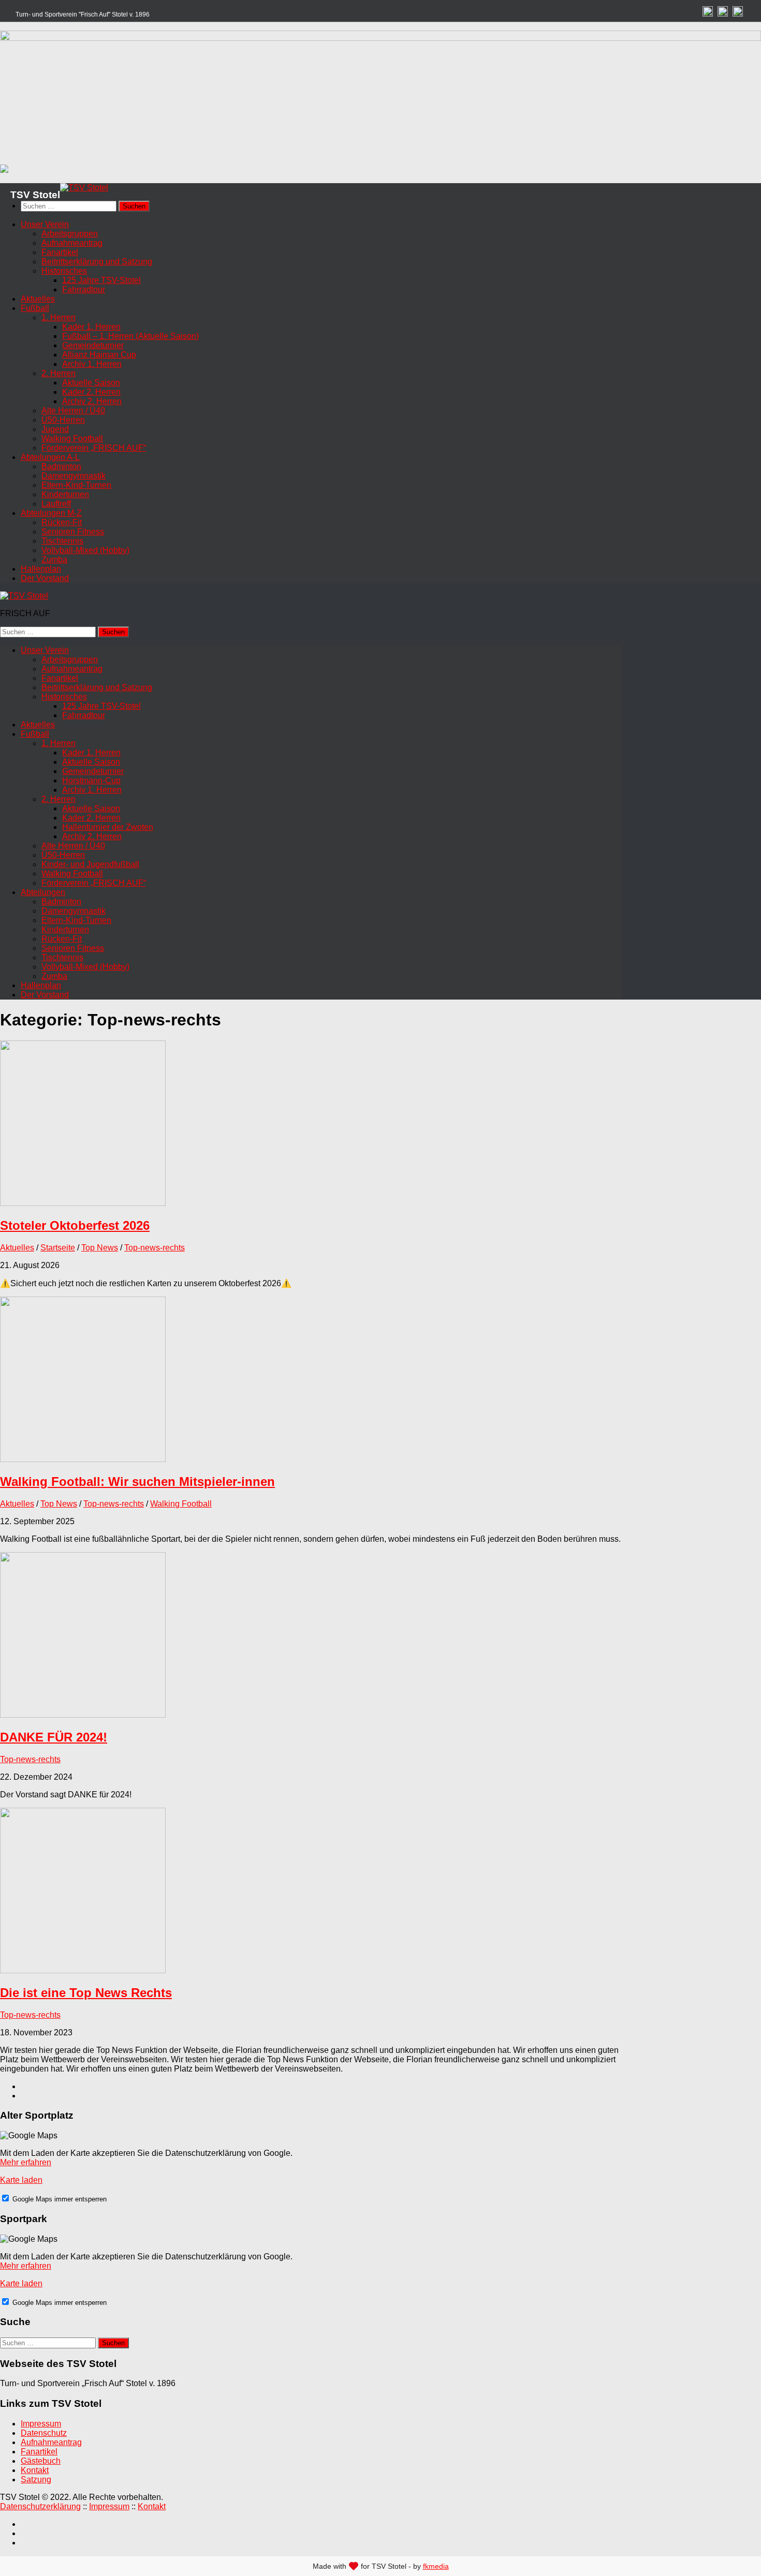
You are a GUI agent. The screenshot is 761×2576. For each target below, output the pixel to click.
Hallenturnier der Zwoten (108, 827)
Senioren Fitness (73, 532)
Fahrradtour (84, 289)
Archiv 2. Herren (92, 401)
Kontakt (35, 2470)
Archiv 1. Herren (92, 364)
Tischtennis (62, 541)
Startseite (58, 1248)
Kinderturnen (65, 494)
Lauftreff (56, 504)
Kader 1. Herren (91, 327)
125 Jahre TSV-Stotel (101, 280)
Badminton (61, 466)
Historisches (64, 271)
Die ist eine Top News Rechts (86, 1993)
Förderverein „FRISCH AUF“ (94, 448)
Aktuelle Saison (91, 383)
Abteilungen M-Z (51, 513)
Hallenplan (41, 569)
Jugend (55, 429)
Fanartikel (60, 252)
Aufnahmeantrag (72, 243)
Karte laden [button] (21, 2180)
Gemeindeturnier (93, 345)
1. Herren (58, 317)
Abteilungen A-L (50, 457)
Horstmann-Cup (91, 780)
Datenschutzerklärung (40, 2506)
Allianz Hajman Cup (99, 355)
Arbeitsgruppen (70, 234)
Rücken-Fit (62, 522)
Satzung (36, 2480)
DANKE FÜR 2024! (54, 1737)
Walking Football (72, 438)
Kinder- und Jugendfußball (90, 864)
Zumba (54, 560)
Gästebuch (41, 2461)
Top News (100, 1248)
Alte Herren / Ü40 (73, 411)
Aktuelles (38, 299)
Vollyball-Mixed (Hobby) (85, 550)
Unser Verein (45, 224)
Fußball (35, 308)
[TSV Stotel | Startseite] (84, 188)
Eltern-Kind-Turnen (76, 485)
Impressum (41, 2424)
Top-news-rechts (155, 1248)
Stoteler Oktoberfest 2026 (75, 1225)
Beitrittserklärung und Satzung (97, 262)
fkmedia (436, 2566)
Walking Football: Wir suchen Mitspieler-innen (137, 1481)
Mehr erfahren (26, 2162)
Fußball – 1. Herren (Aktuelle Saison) (130, 336)
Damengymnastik (74, 476)
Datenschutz (44, 2433)
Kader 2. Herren (91, 392)
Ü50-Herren (63, 420)
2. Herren (58, 373)
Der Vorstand (45, 578)
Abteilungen (43, 892)
